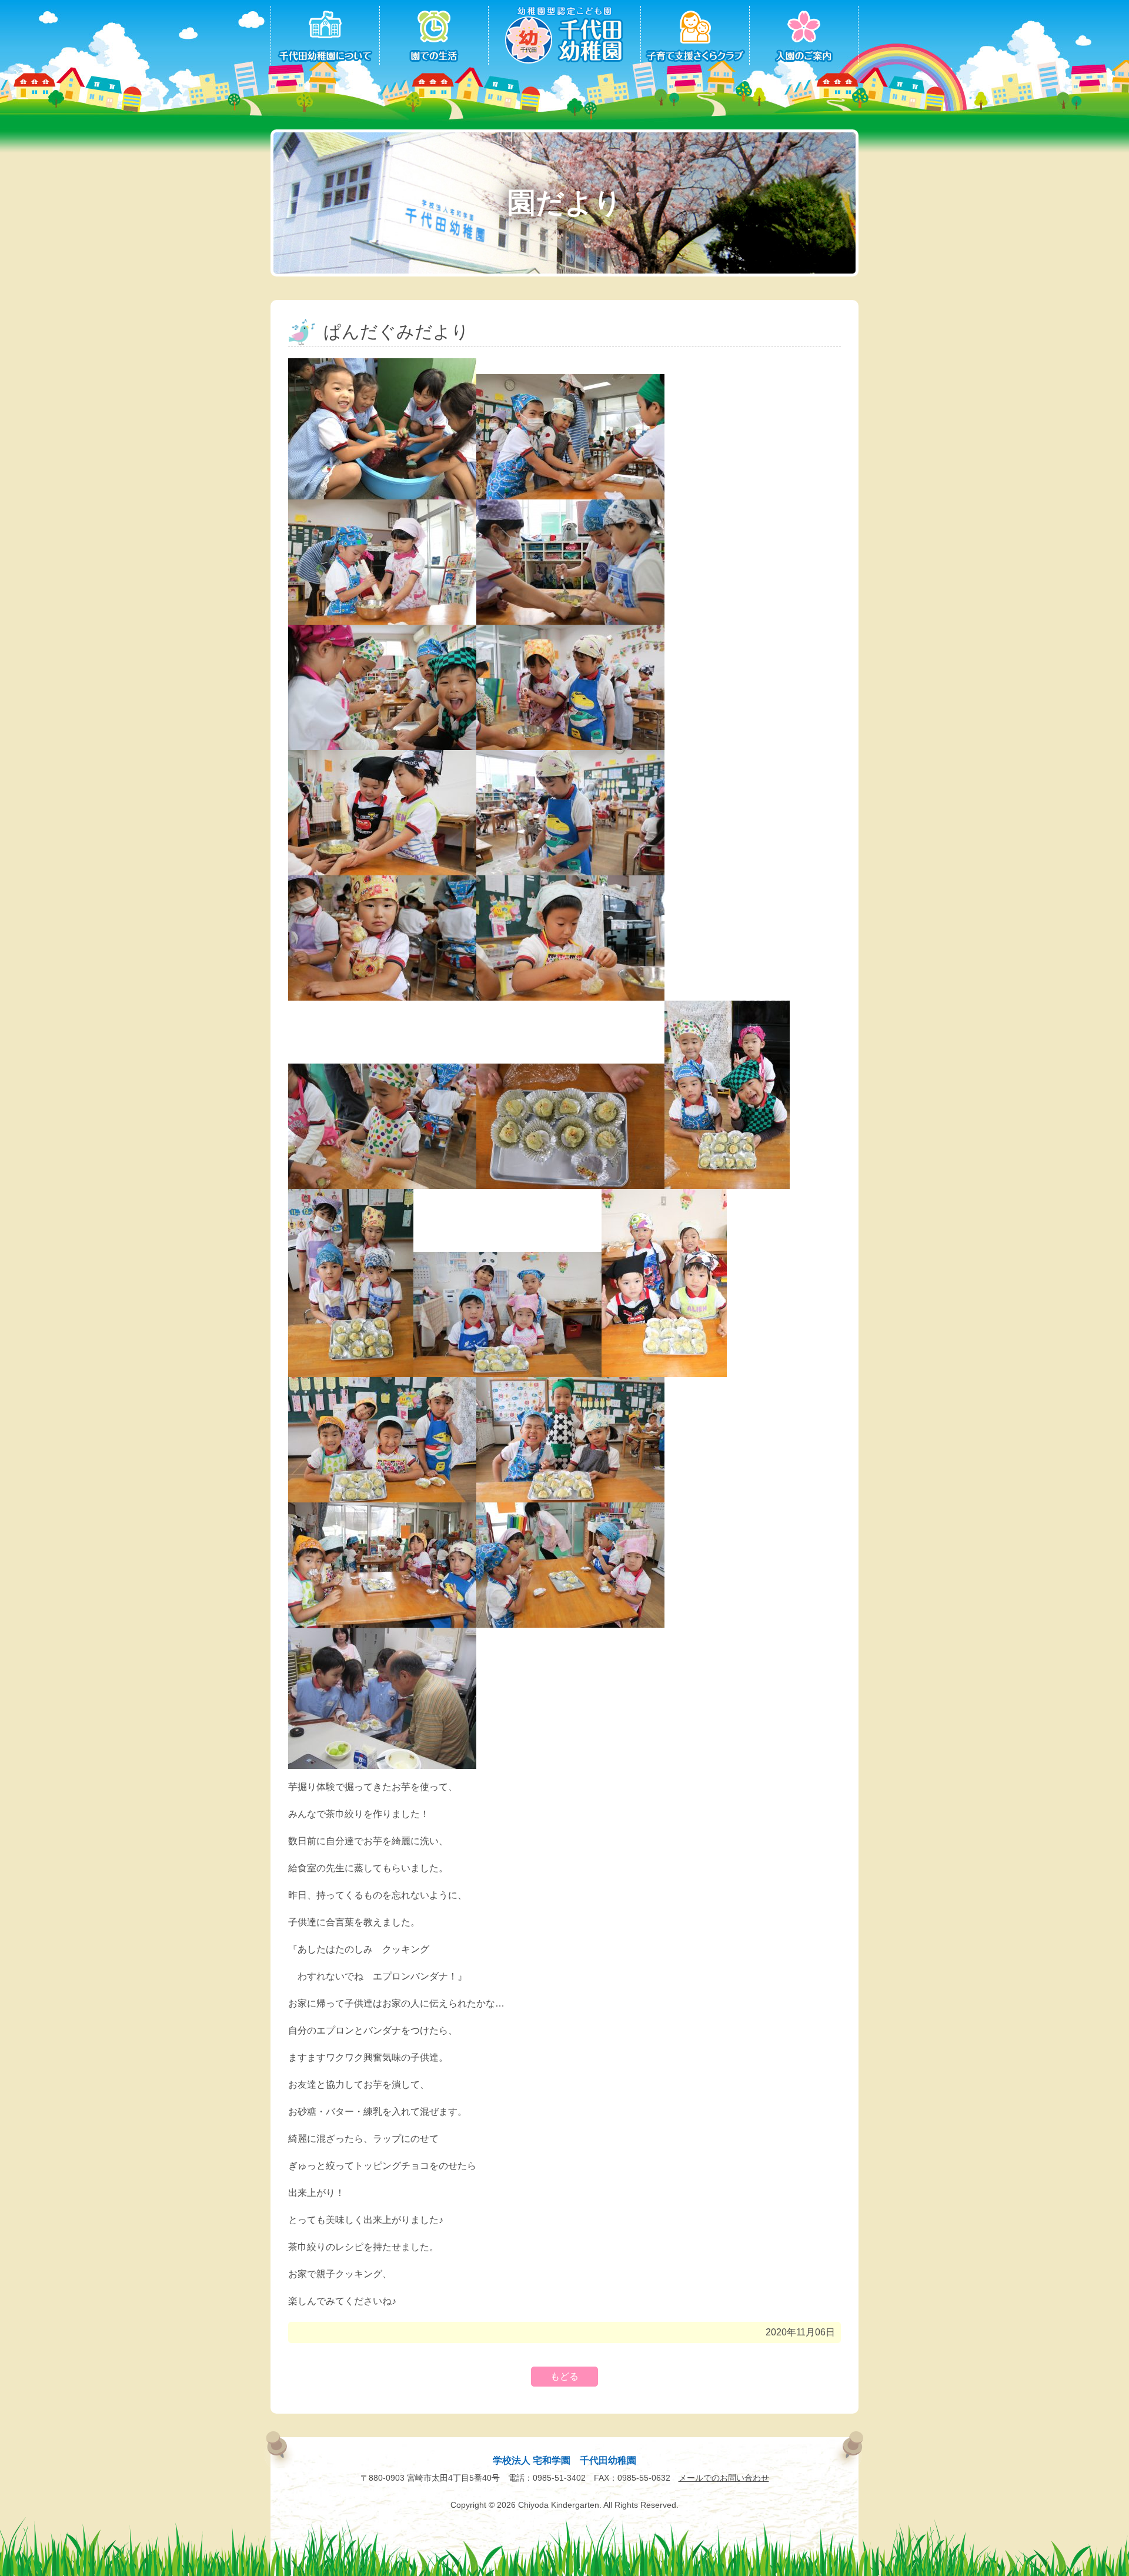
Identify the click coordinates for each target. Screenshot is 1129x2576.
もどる (564, 2376)
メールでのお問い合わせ (724, 2478)
